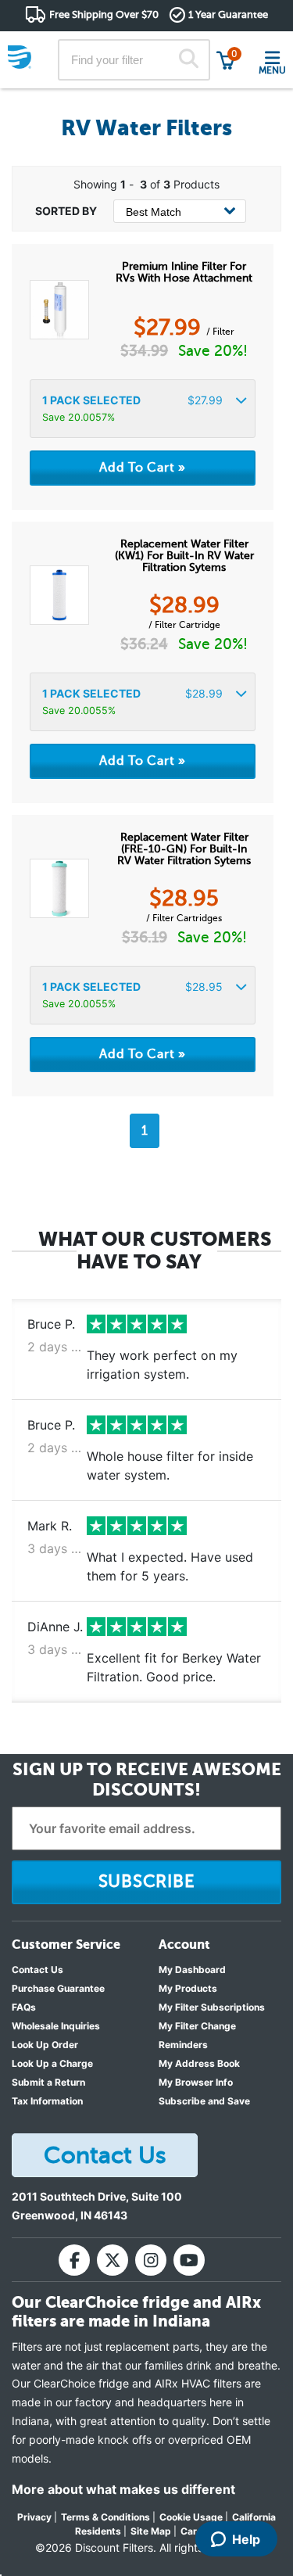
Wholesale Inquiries (56, 2026)
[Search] (188, 60)
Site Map (151, 2531)
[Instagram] (151, 2260)
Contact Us (38, 1970)
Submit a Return (48, 2082)
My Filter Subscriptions (212, 2007)
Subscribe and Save (204, 2101)
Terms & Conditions (105, 2517)
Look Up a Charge (52, 2063)
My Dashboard (192, 1970)
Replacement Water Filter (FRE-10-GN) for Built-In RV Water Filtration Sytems (184, 849)
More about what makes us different (123, 2489)
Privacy (34, 2517)
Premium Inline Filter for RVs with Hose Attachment (184, 272)
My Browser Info (196, 2082)
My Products (188, 1988)
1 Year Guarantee (228, 14)
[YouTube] (189, 2260)
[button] (143, 409)
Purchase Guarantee (58, 1988)
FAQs (24, 2007)
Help (246, 2539)
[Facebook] (74, 2260)
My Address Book (199, 2063)
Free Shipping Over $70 (104, 14)
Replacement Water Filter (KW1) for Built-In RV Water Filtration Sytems (184, 556)
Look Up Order (45, 2045)
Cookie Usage (191, 2517)
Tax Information (47, 2101)
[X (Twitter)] (113, 2260)
